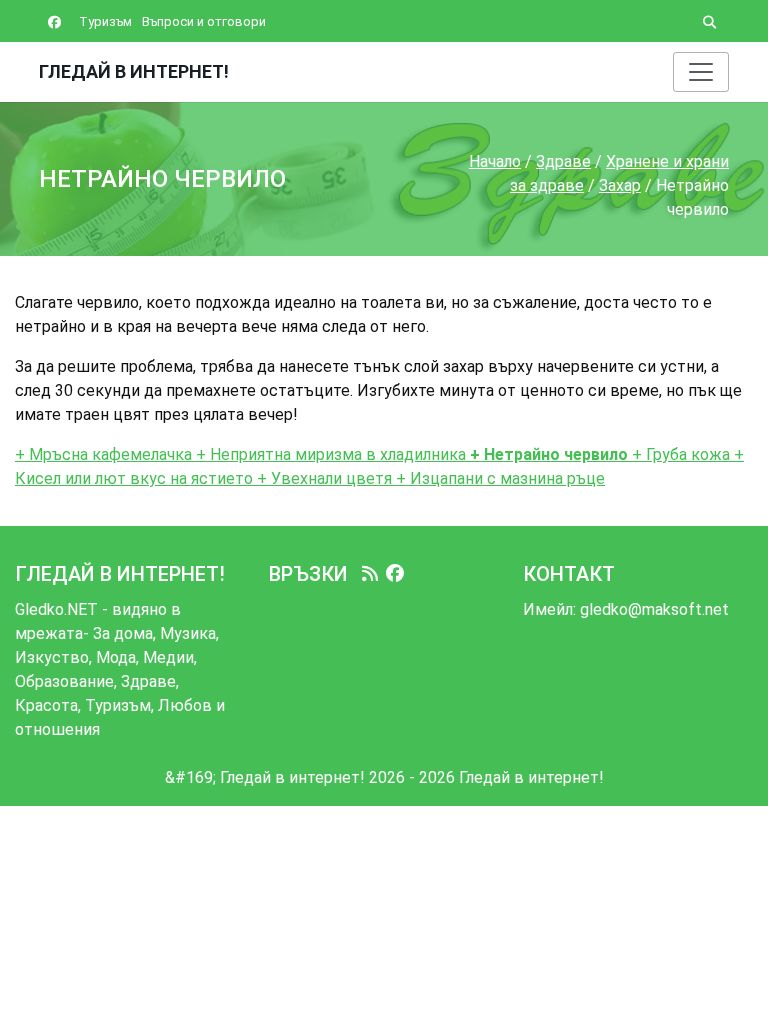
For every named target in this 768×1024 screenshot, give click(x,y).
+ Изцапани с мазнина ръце (498, 478)
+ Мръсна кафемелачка (105, 454)
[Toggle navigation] (701, 72)
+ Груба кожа (679, 454)
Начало (495, 161)
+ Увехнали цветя (324, 478)
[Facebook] (395, 574)
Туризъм (105, 21)
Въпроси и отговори (204, 21)
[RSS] (370, 574)
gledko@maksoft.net (654, 609)
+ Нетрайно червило (547, 454)
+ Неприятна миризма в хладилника (331, 454)
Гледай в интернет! (134, 71)
